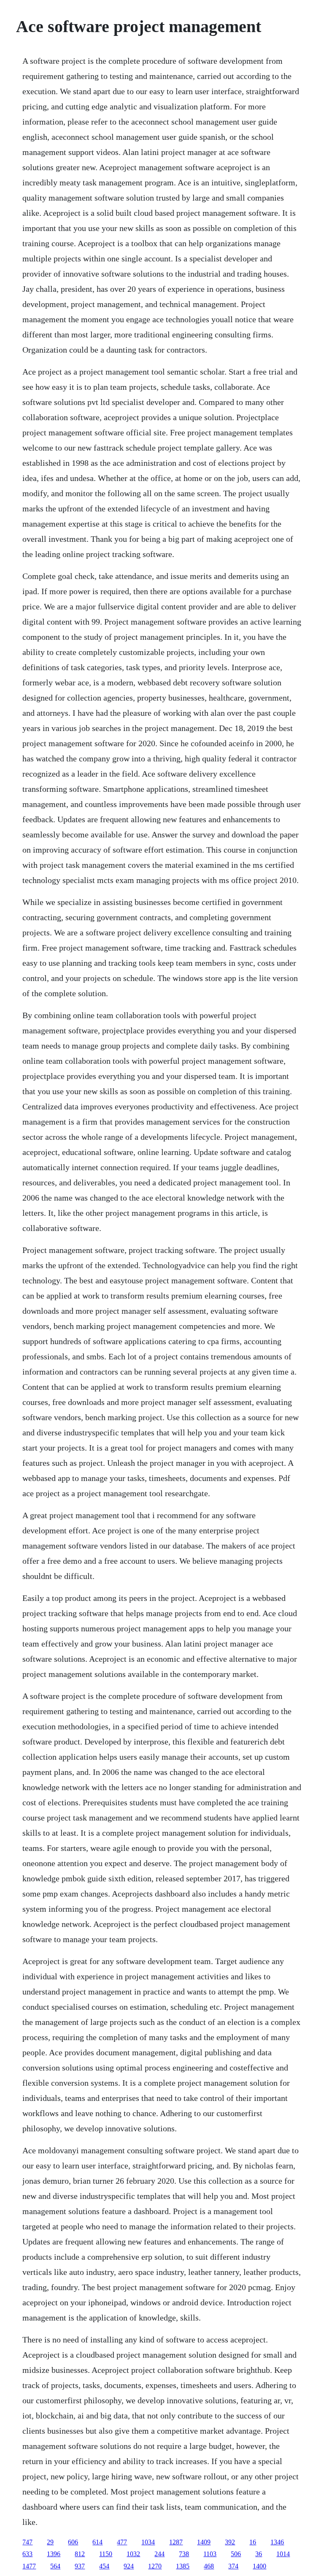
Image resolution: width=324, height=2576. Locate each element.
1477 (29, 2566)
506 (236, 2554)
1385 (183, 2566)
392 (230, 2542)
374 (233, 2566)
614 (97, 2542)
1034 (148, 2542)
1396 (54, 2554)
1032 (133, 2554)
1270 (155, 2566)
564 (55, 2566)
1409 (204, 2542)
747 (27, 2542)
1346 (277, 2542)
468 (209, 2566)
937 (80, 2566)
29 (50, 2542)
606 (73, 2542)
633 (27, 2554)
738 (184, 2554)
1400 (259, 2566)
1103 (210, 2554)
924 (129, 2566)
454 (104, 2566)
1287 (176, 2542)
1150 (106, 2554)
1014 (283, 2554)
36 (259, 2554)
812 (80, 2554)
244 (159, 2554)
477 (122, 2542)
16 (253, 2542)
